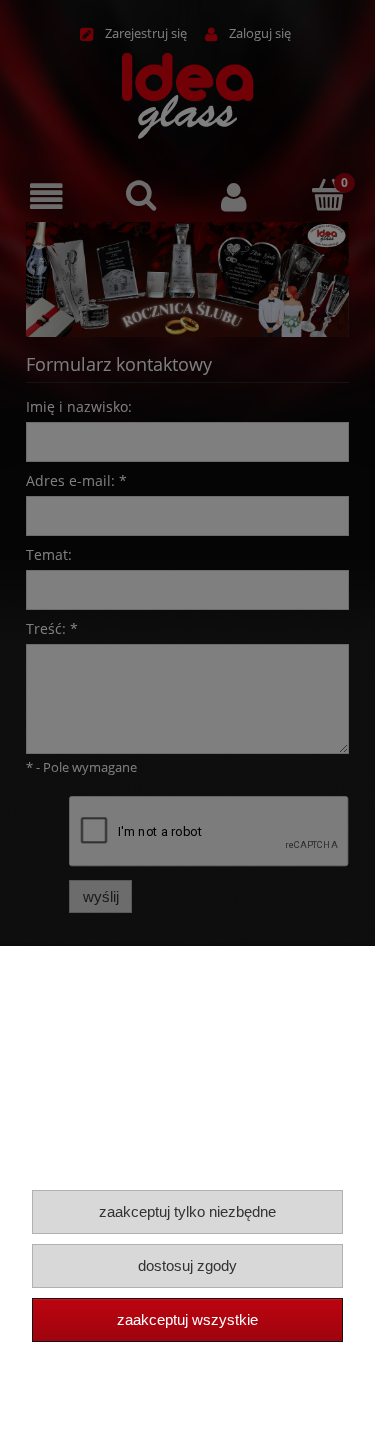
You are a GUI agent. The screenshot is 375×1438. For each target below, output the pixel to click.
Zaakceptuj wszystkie (187, 1319)
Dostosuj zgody (187, 1265)
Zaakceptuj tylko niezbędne (187, 1211)
